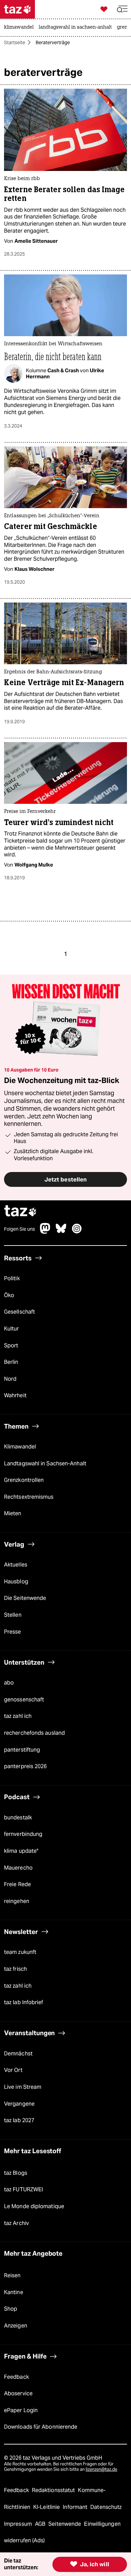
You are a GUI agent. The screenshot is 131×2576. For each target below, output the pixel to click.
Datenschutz (106, 2507)
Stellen (13, 1615)
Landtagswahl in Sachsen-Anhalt (45, 1463)
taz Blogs (16, 2173)
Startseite (15, 42)
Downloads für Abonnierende (41, 2427)
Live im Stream (23, 2087)
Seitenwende (65, 2524)
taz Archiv (16, 2223)
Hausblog (16, 1581)
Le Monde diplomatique (34, 2206)
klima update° (21, 1851)
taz (20, 1212)
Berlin (11, 1362)
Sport (11, 1345)
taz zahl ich (18, 1716)
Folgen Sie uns (19, 1229)
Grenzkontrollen (24, 1480)
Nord (10, 1379)
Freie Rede (17, 1884)
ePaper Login (21, 2410)
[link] (20, 28)
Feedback (16, 2377)
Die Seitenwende (25, 1598)
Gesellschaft (19, 1312)
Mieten (13, 1513)
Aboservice (18, 2393)
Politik (12, 1278)
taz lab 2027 (19, 2120)
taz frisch (15, 1969)
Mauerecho (18, 1867)
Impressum (19, 2524)
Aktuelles (16, 1565)
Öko (9, 1295)
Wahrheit (15, 1395)
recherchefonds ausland (34, 1733)
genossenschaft (24, 1699)
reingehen (17, 1901)
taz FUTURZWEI (24, 2189)
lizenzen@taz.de (101, 2469)
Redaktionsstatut (54, 2490)
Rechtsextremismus (29, 1497)
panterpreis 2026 (26, 1766)
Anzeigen (16, 2326)
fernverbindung (23, 1834)
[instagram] (77, 1232)
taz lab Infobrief (24, 2002)
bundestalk (18, 1818)
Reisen (12, 2275)
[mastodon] (45, 1232)
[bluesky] (61, 1232)
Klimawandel (20, 1447)
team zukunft (20, 1952)
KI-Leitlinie (47, 2507)
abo (9, 1683)
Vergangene (19, 2103)
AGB (41, 2524)
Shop (11, 2309)
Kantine (14, 2292)
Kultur (12, 1329)
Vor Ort (13, 2070)
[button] (122, 9)
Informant (76, 2507)
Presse (13, 1631)
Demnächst (18, 2054)
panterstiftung (22, 1749)
